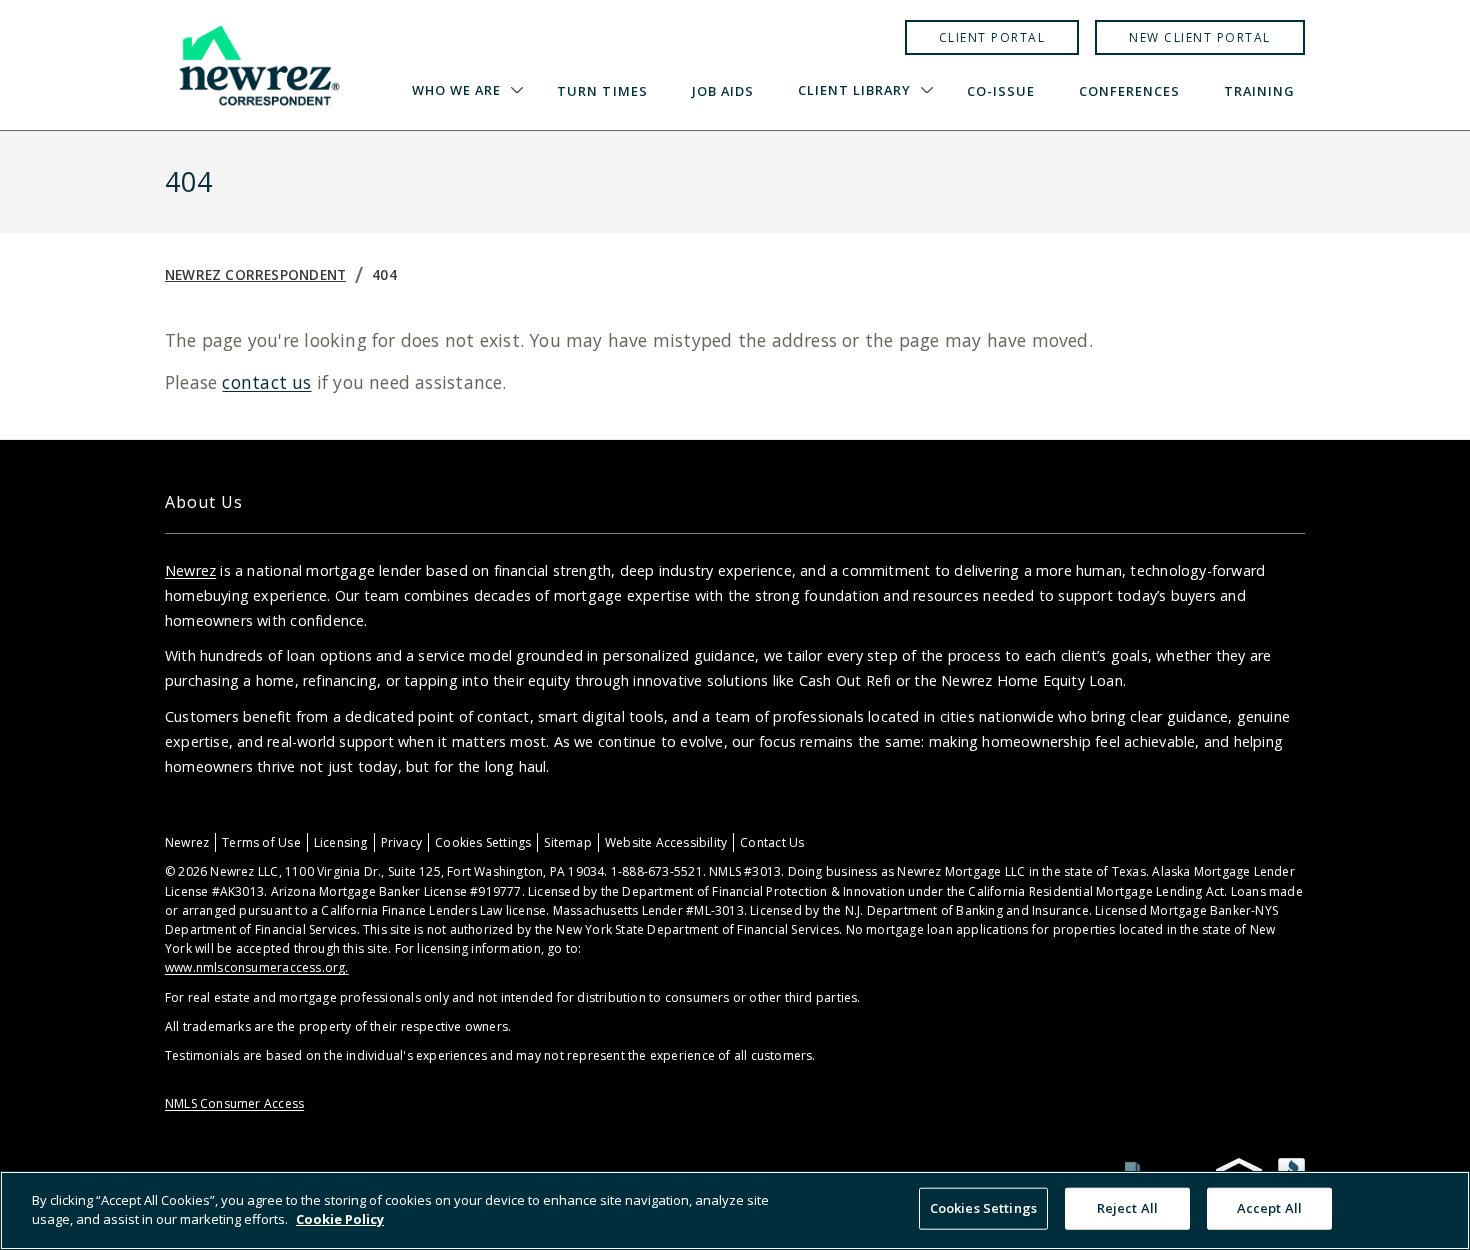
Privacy (401, 842)
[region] (735, 1210)
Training (1259, 91)
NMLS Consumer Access (234, 1103)
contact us (266, 382)
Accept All (1269, 1208)
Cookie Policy (340, 1219)
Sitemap (567, 842)
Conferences (1129, 91)
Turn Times (602, 91)
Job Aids (723, 91)
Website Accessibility (666, 842)
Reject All (1127, 1208)
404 (384, 274)
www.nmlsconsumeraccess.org (255, 967)
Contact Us (772, 842)
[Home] (258, 65)
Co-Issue (1001, 91)
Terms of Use (261, 842)
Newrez (190, 570)
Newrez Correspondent (255, 274)
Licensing (341, 842)
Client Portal (992, 37)
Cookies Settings (483, 842)
